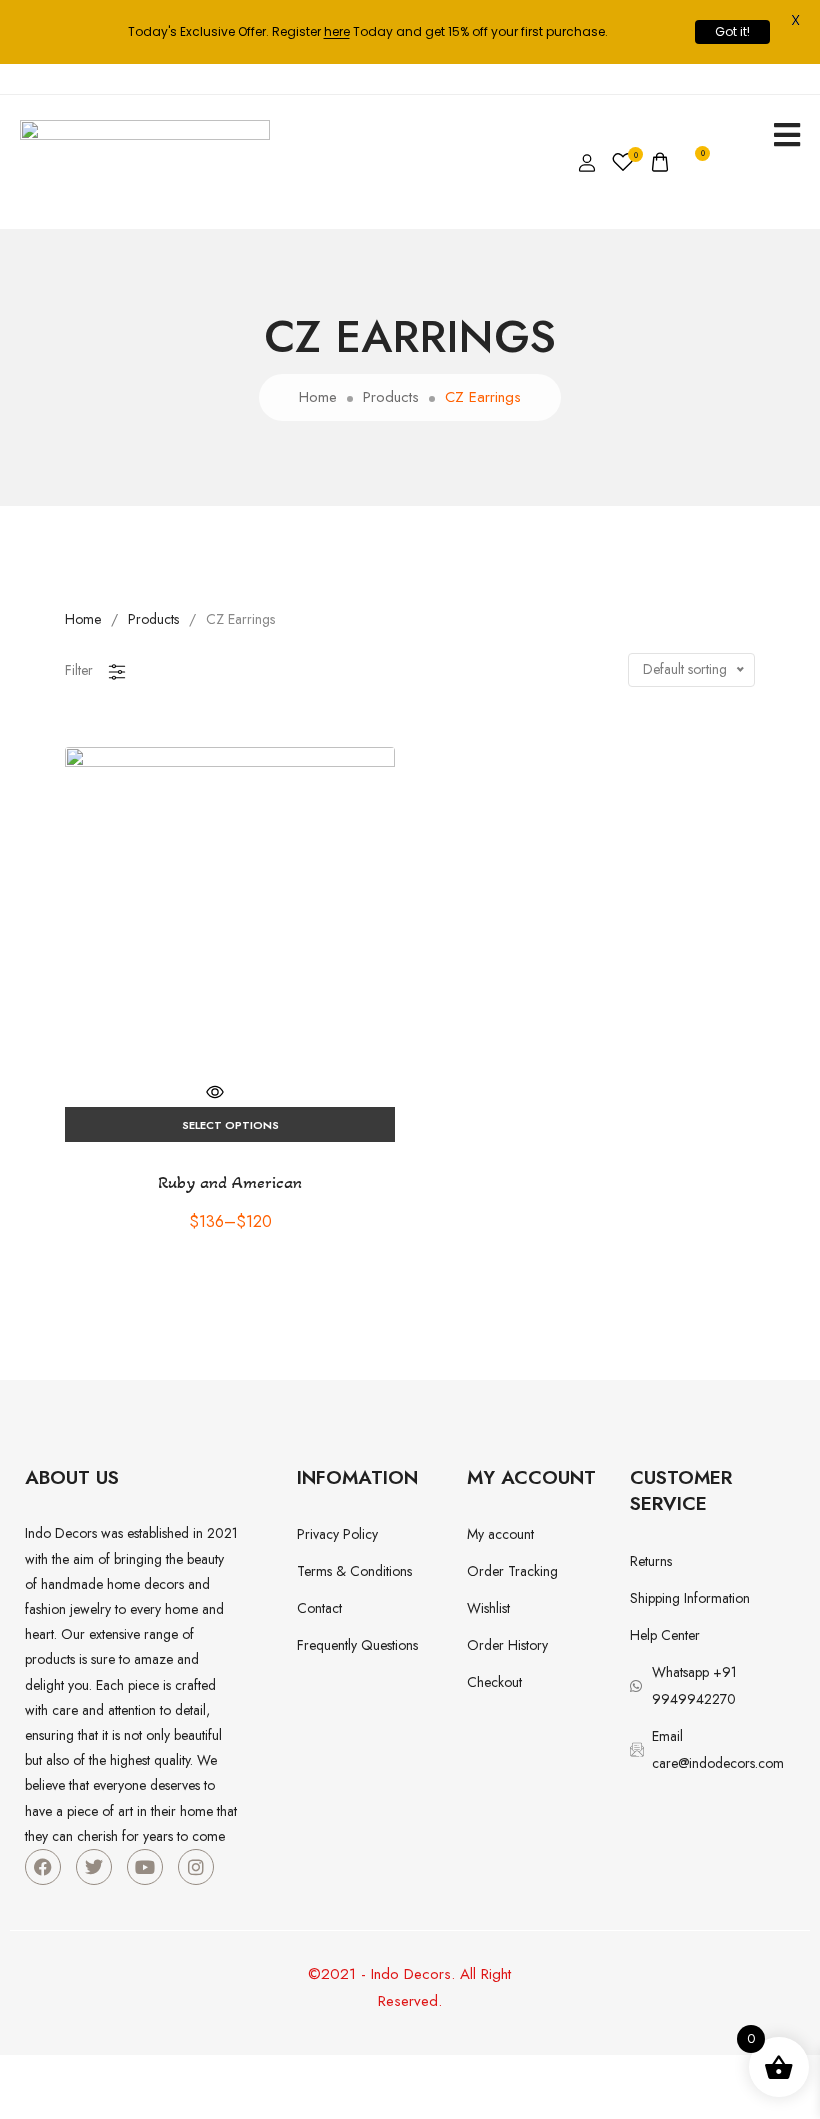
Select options (230, 1125)
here (337, 31)
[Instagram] (196, 1867)
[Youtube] (145, 1867)
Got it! (732, 31)
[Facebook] (43, 1867)
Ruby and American (230, 1182)
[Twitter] (94, 1867)
